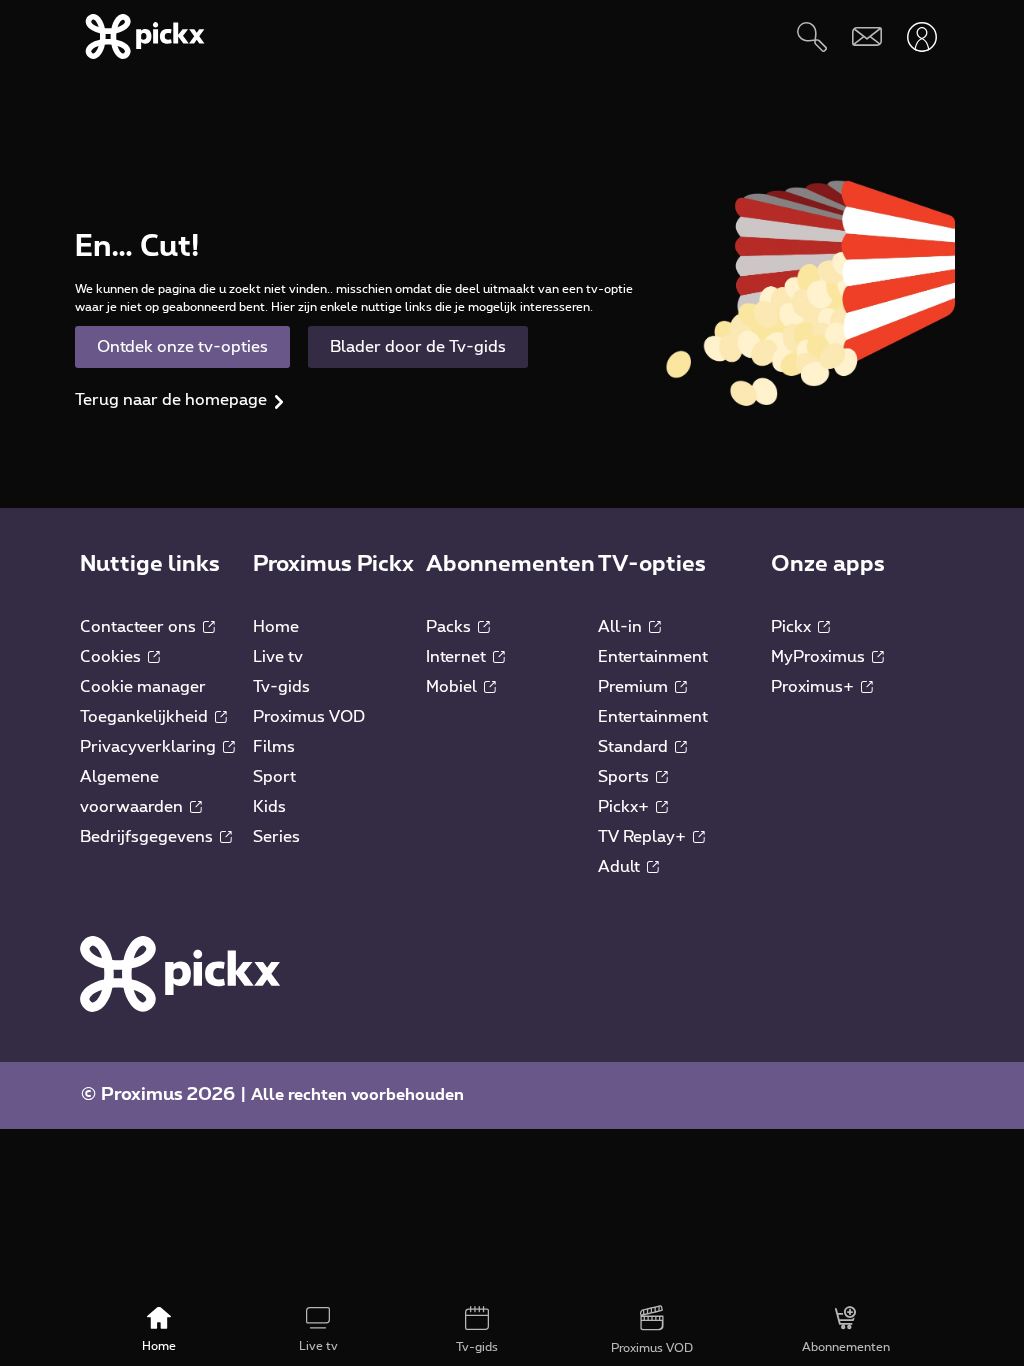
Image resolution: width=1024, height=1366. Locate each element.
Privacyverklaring (150, 747)
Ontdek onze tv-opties (182, 347)
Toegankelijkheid (146, 717)
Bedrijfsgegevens (148, 837)
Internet (458, 657)
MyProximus (820, 657)
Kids (269, 807)
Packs (450, 627)
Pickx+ (625, 807)
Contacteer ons (140, 627)
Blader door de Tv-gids (418, 347)
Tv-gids (281, 687)
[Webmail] (866, 36)
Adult (621, 867)
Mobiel (453, 687)
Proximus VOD (309, 717)
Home (276, 627)
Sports (625, 777)
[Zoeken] (811, 36)
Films (274, 747)
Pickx (793, 627)
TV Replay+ (644, 837)
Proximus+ (814, 687)
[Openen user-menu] (921, 36)
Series (276, 837)
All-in (622, 627)
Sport (274, 777)
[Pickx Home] (180, 973)
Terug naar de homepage (171, 400)
